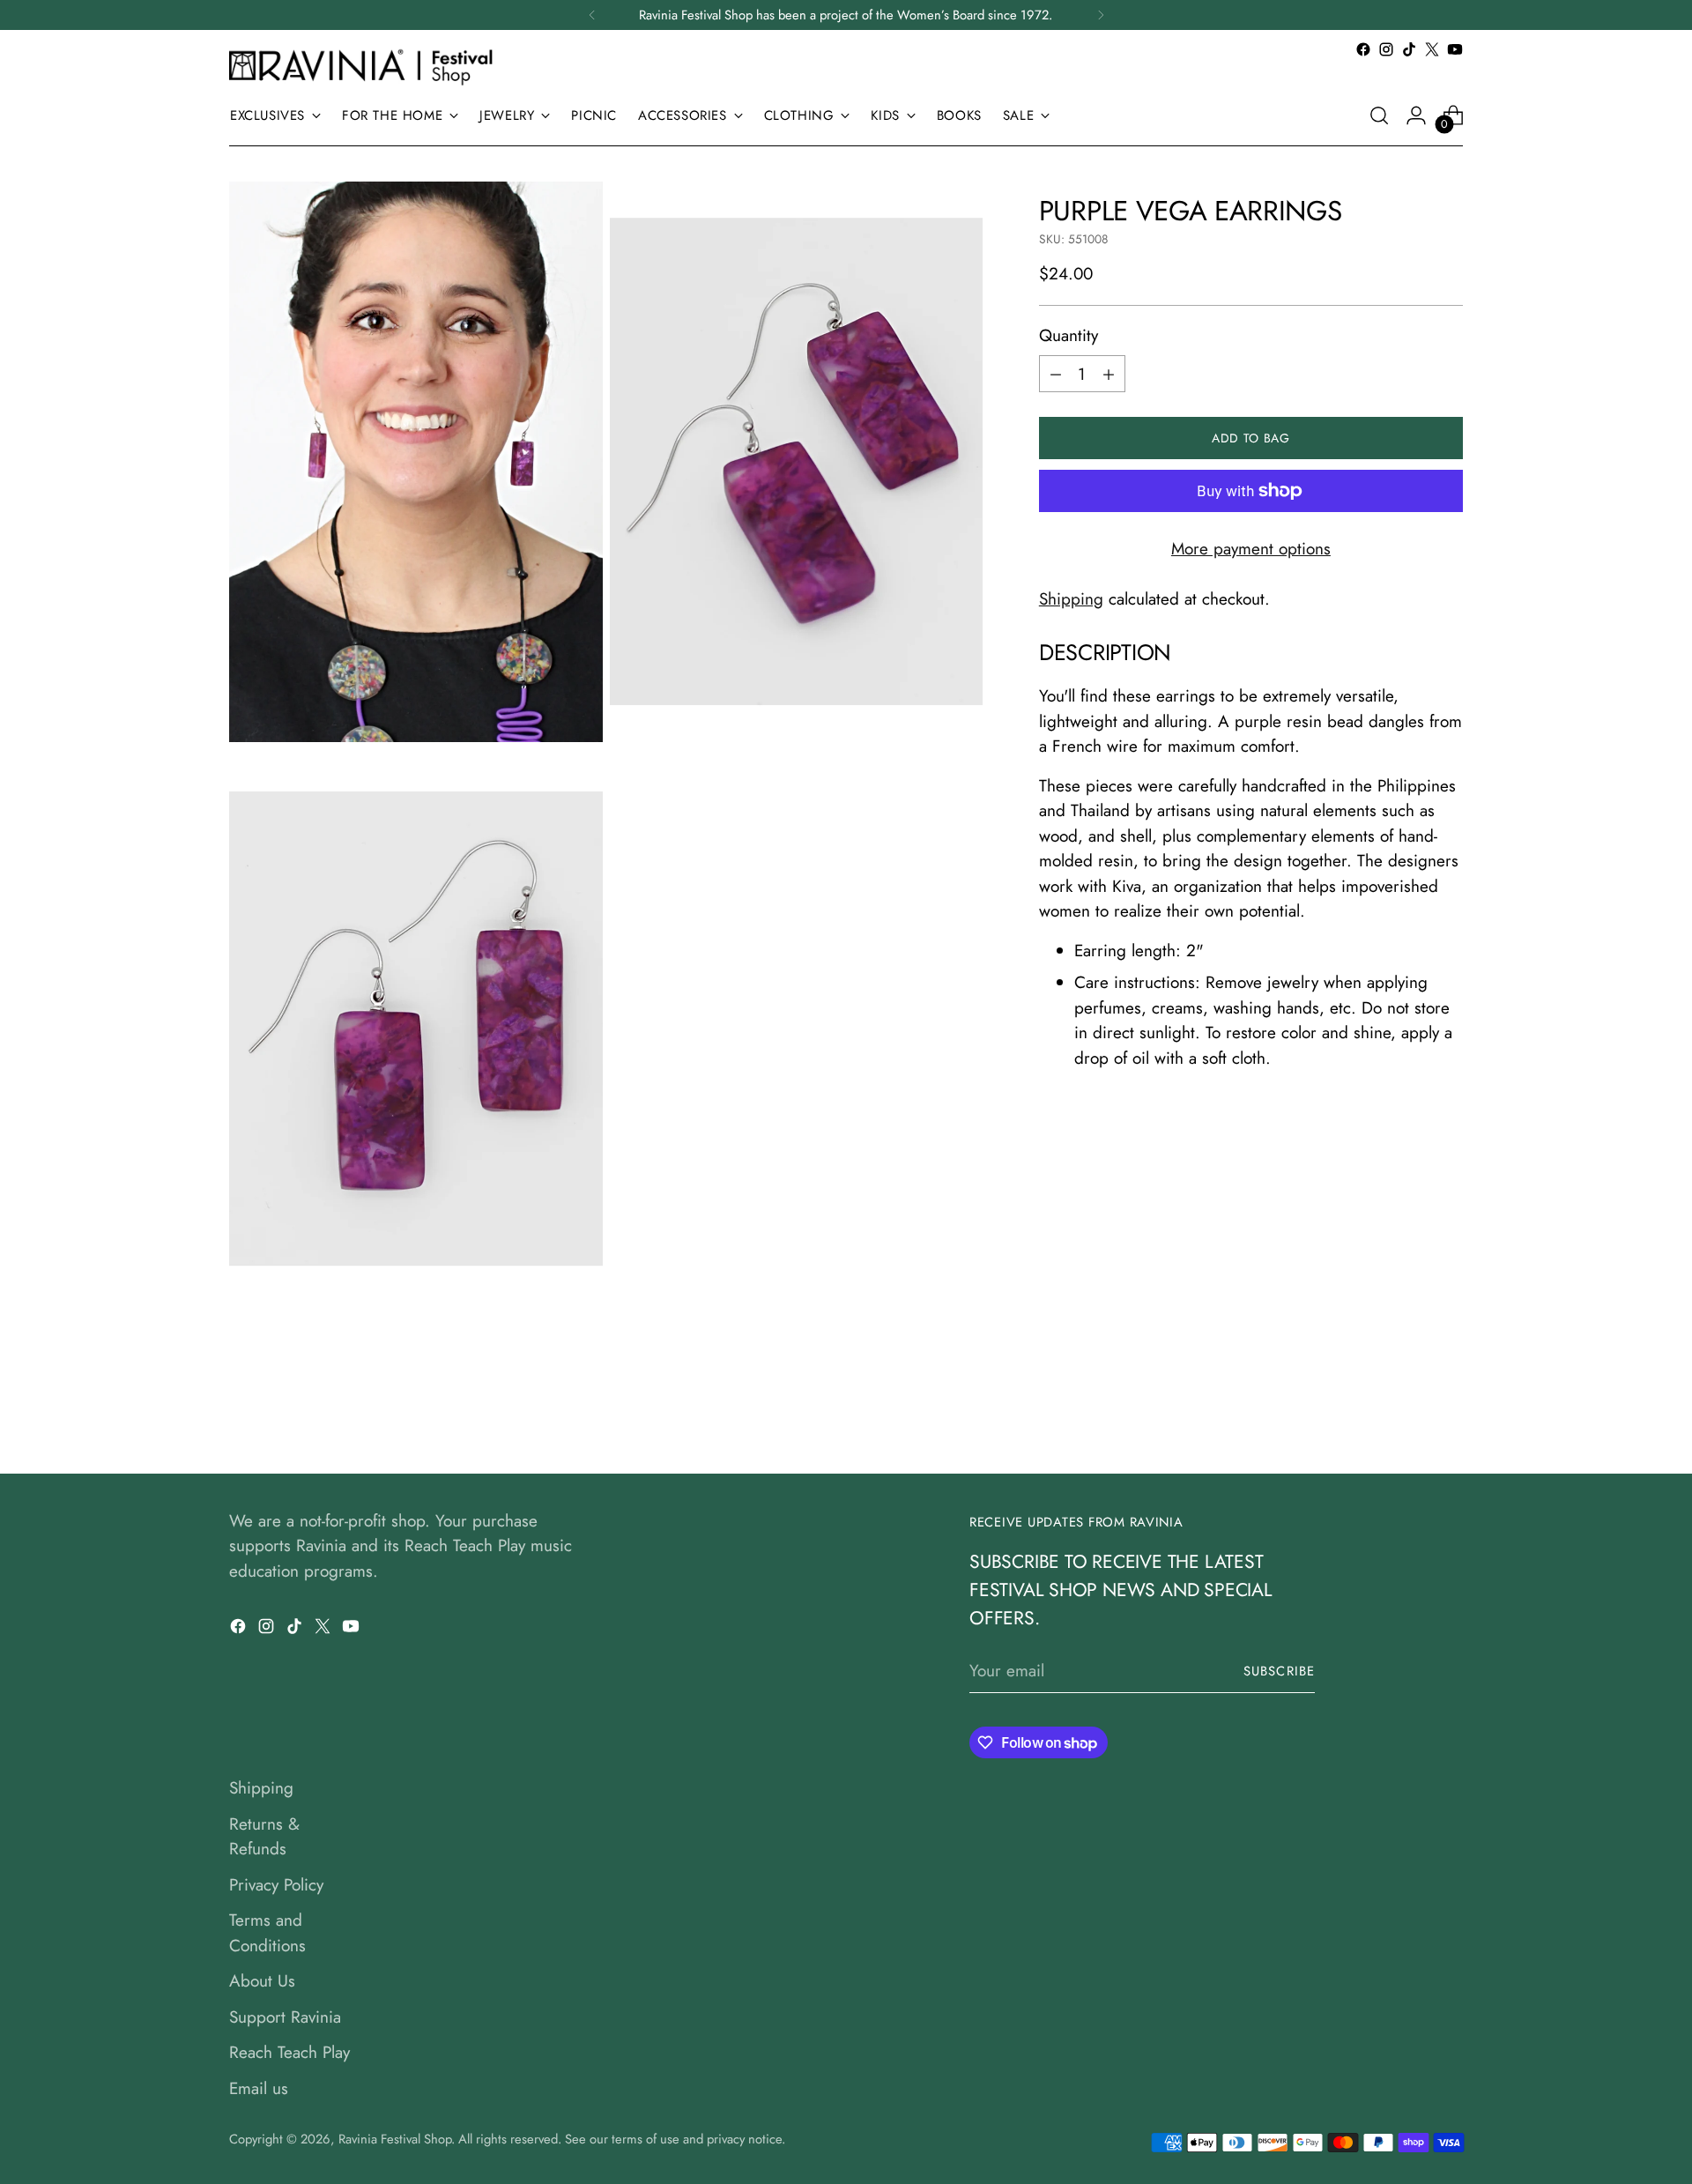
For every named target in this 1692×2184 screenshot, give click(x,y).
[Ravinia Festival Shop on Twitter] (1432, 49)
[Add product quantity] (1109, 374)
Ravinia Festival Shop (395, 2139)
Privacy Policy (276, 1885)
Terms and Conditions (267, 1933)
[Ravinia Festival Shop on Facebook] (1363, 49)
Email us (259, 2088)
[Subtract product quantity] (1056, 374)
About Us (262, 1981)
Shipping (1071, 599)
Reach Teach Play (289, 2052)
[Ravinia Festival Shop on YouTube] (1455, 49)
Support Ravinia (285, 2017)
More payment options (1251, 549)
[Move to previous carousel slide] (1407, 1414)
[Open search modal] (1379, 115)
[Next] (1101, 15)
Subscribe (1279, 1671)
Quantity (1069, 335)
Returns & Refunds (264, 1837)
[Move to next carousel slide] (1448, 1413)
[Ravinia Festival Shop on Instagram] (1386, 49)
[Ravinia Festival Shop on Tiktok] (1409, 49)
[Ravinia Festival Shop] (366, 67)
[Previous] (592, 15)
